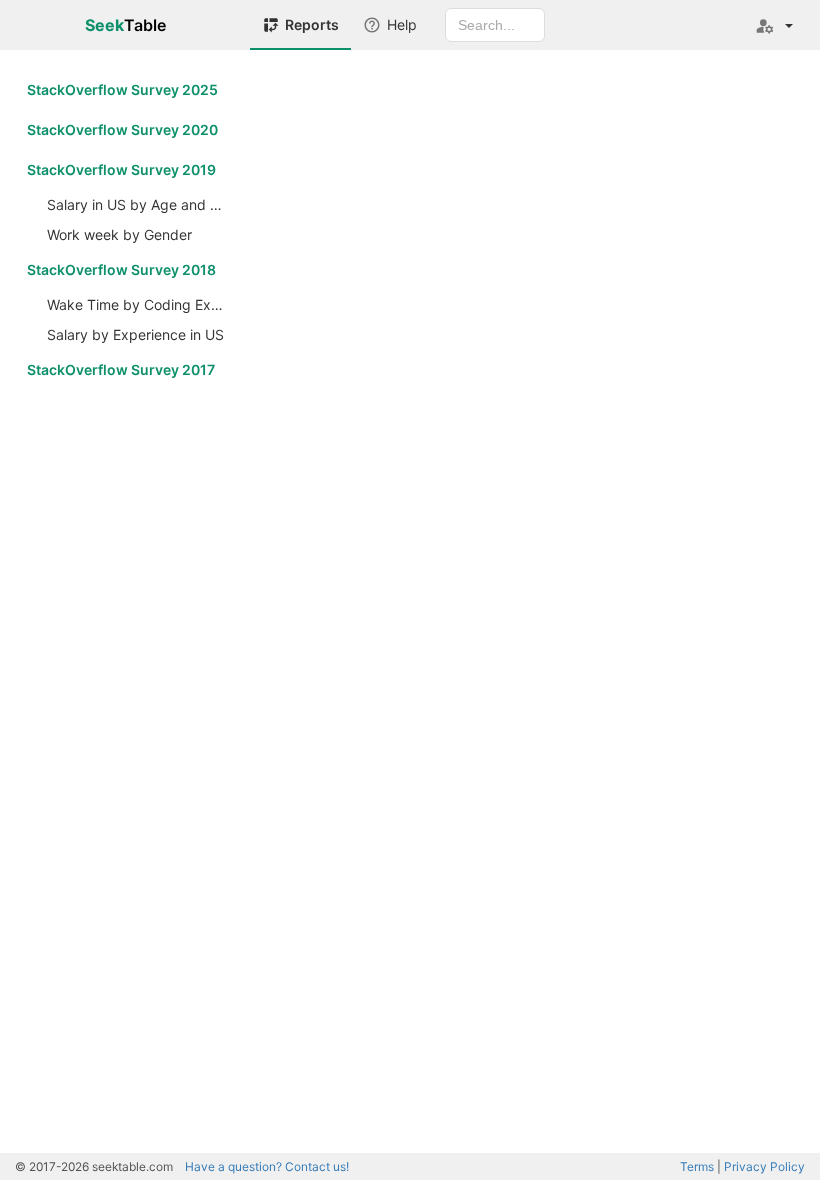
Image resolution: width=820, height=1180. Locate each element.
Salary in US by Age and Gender (141, 204)
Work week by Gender (119, 234)
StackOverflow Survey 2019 (121, 169)
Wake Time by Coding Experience (141, 304)
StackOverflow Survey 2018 (121, 269)
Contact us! (267, 1166)
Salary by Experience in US (135, 334)
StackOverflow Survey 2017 (121, 369)
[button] (774, 25)
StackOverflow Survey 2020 (122, 129)
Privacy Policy (764, 1166)
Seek (125, 25)
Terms (697, 1166)
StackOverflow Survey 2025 (122, 89)
